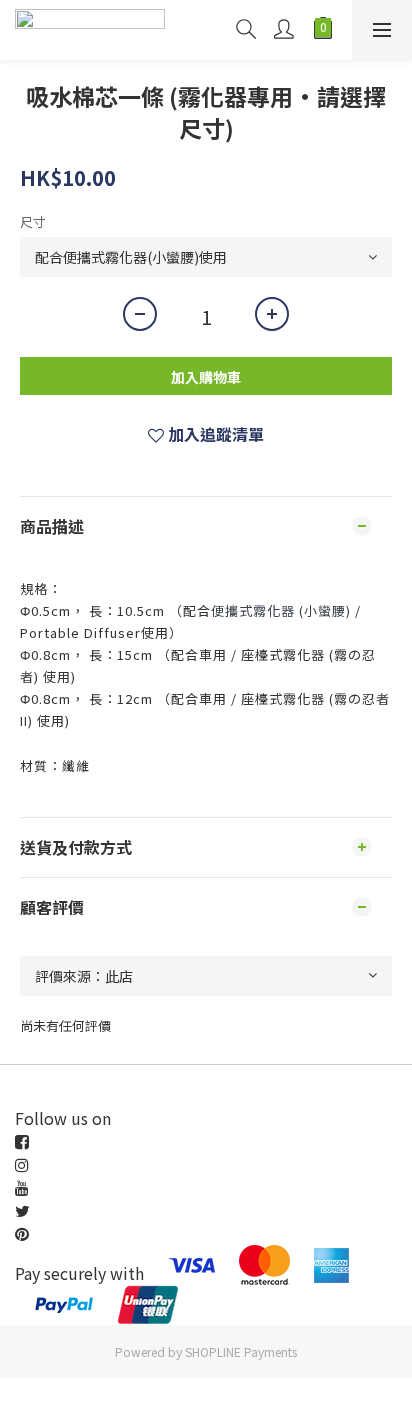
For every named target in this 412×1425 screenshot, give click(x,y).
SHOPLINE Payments (241, 1351)
